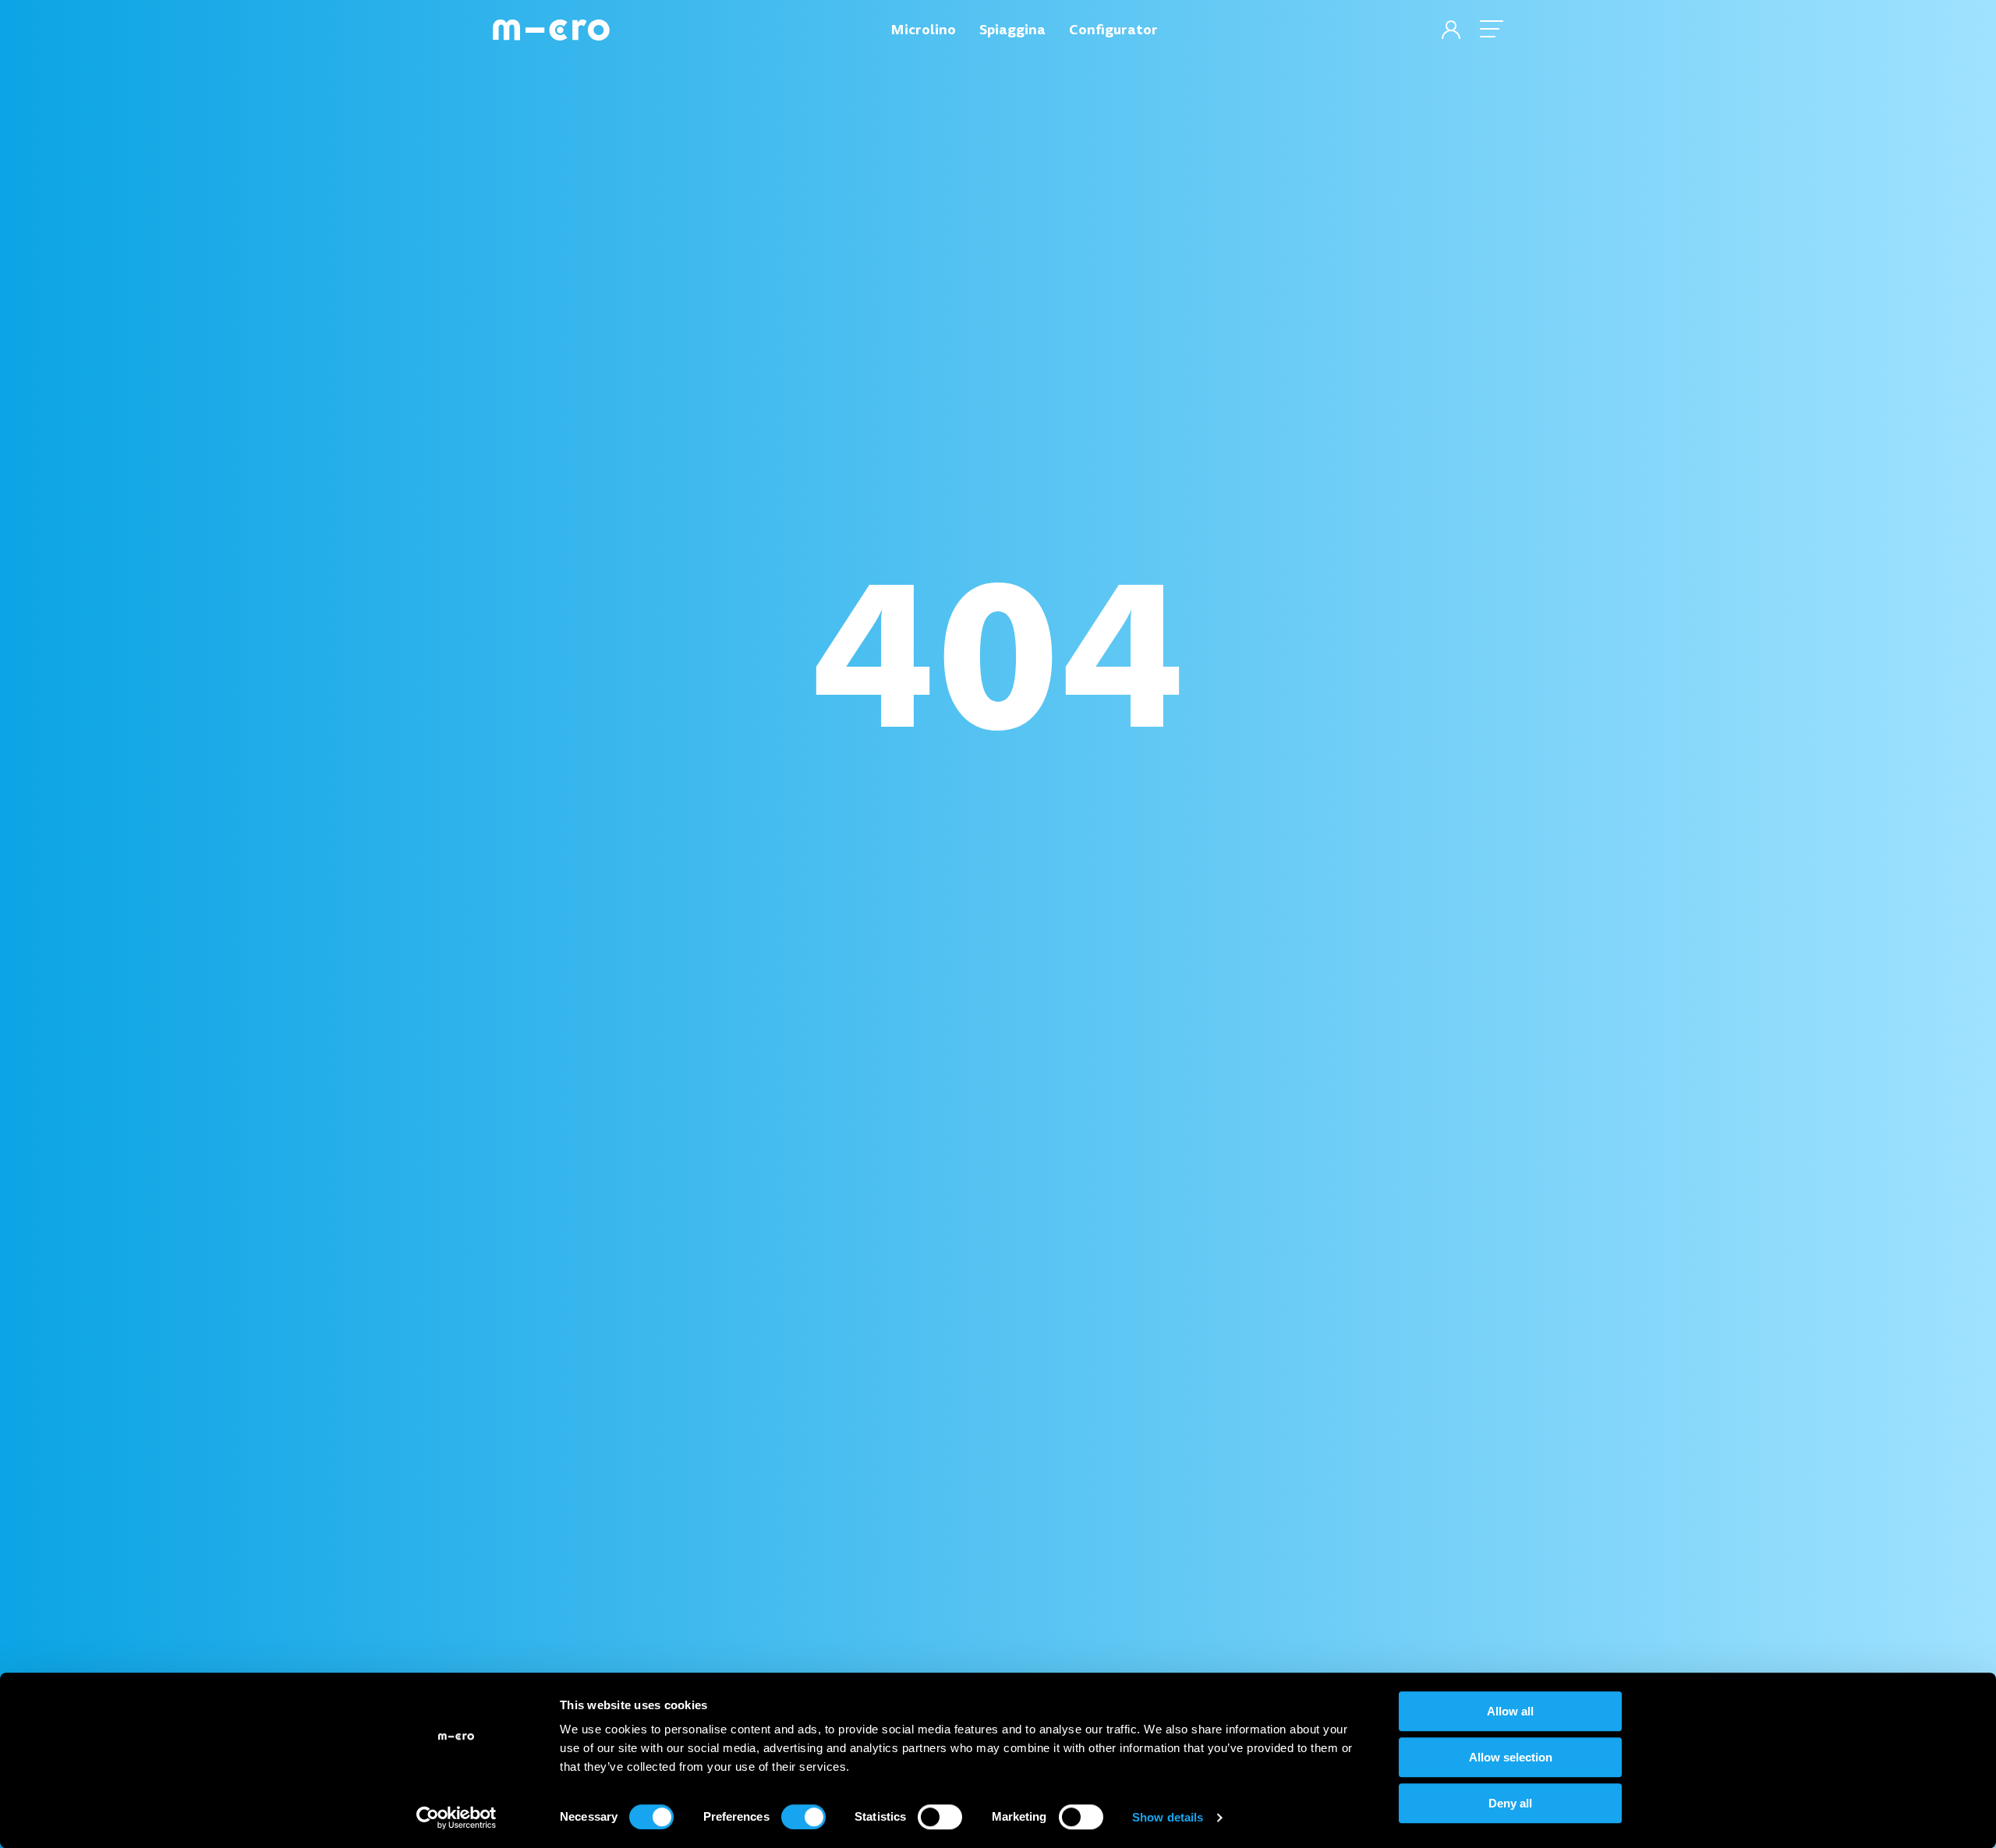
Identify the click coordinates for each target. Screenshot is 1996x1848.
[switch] (803, 1817)
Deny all (1510, 1803)
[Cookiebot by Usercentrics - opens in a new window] (457, 1818)
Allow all (1510, 1711)
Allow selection (1511, 1757)
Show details (1168, 1817)
